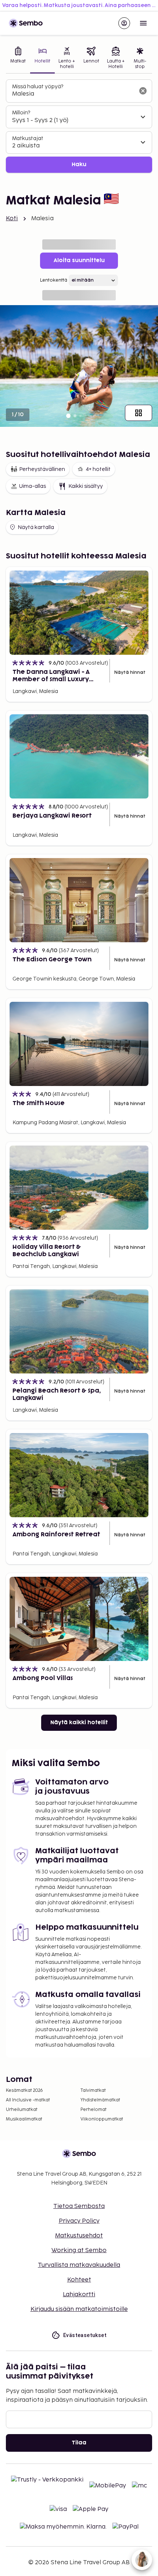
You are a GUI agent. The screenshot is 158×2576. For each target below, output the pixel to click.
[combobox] (73, 94)
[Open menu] (143, 23)
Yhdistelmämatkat (100, 2100)
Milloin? (21, 113)
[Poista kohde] (143, 91)
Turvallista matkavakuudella (79, 2265)
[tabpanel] (79, 126)
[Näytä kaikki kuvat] (139, 413)
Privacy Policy (79, 2221)
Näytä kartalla (36, 527)
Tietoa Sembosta (79, 2206)
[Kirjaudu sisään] (124, 23)
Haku (79, 165)
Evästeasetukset (85, 2335)
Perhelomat (94, 2110)
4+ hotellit (98, 469)
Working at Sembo (79, 2250)
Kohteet (79, 2280)
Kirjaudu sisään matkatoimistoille (79, 2309)
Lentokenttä (54, 280)
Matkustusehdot (79, 2236)
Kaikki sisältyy (86, 486)
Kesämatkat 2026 (24, 2091)
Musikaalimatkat (24, 2119)
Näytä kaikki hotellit (79, 1723)
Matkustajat (28, 138)
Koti (12, 219)
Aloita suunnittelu (79, 260)
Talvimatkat (93, 2091)
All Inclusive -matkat (28, 2100)
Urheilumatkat (22, 2110)
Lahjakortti (79, 2295)
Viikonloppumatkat (102, 2119)
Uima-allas (33, 486)
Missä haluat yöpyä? (38, 87)
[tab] (18, 59)
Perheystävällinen (42, 469)
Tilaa (79, 2443)
